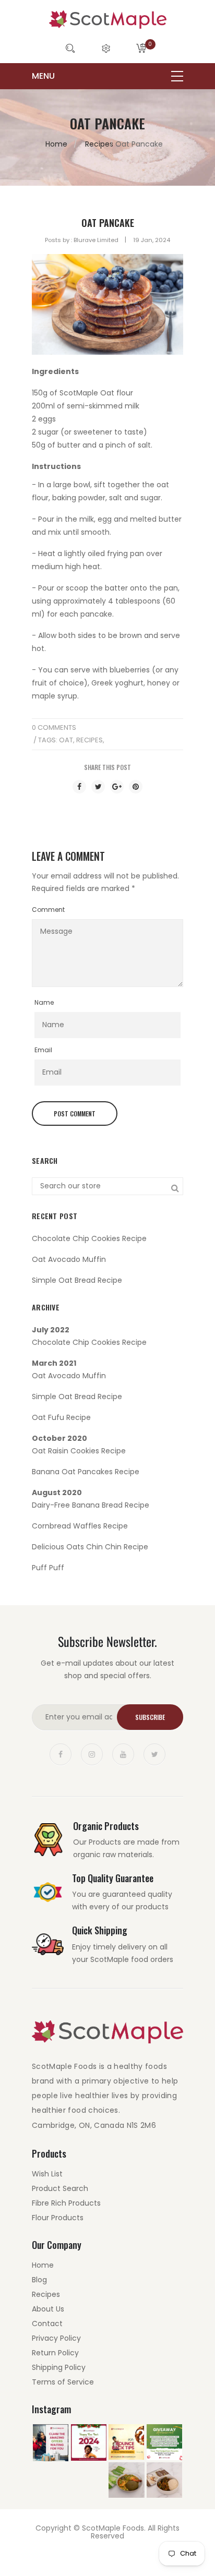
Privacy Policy (56, 2338)
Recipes (99, 144)
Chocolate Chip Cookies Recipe (89, 1238)
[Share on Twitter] (98, 787)
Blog (39, 2280)
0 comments (54, 727)
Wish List (47, 2174)
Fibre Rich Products (66, 2203)
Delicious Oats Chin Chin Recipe (90, 1547)
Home (56, 144)
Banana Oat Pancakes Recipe (86, 1472)
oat (66, 740)
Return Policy (55, 2353)
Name (44, 1002)
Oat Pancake (108, 223)
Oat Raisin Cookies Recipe (79, 1451)
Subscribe (150, 1717)
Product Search (60, 2188)
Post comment (75, 1114)
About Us (48, 2309)
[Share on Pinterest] (136, 787)
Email (43, 1050)
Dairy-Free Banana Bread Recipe (91, 1505)
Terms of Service (63, 2382)
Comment (48, 910)
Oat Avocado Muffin (69, 1259)
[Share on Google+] (117, 787)
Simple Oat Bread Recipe (77, 1280)
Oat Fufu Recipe (61, 1417)
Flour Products (58, 2218)
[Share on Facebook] (79, 787)
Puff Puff (48, 1568)
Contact (47, 2324)
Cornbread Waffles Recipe (80, 1526)
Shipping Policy (59, 2367)
